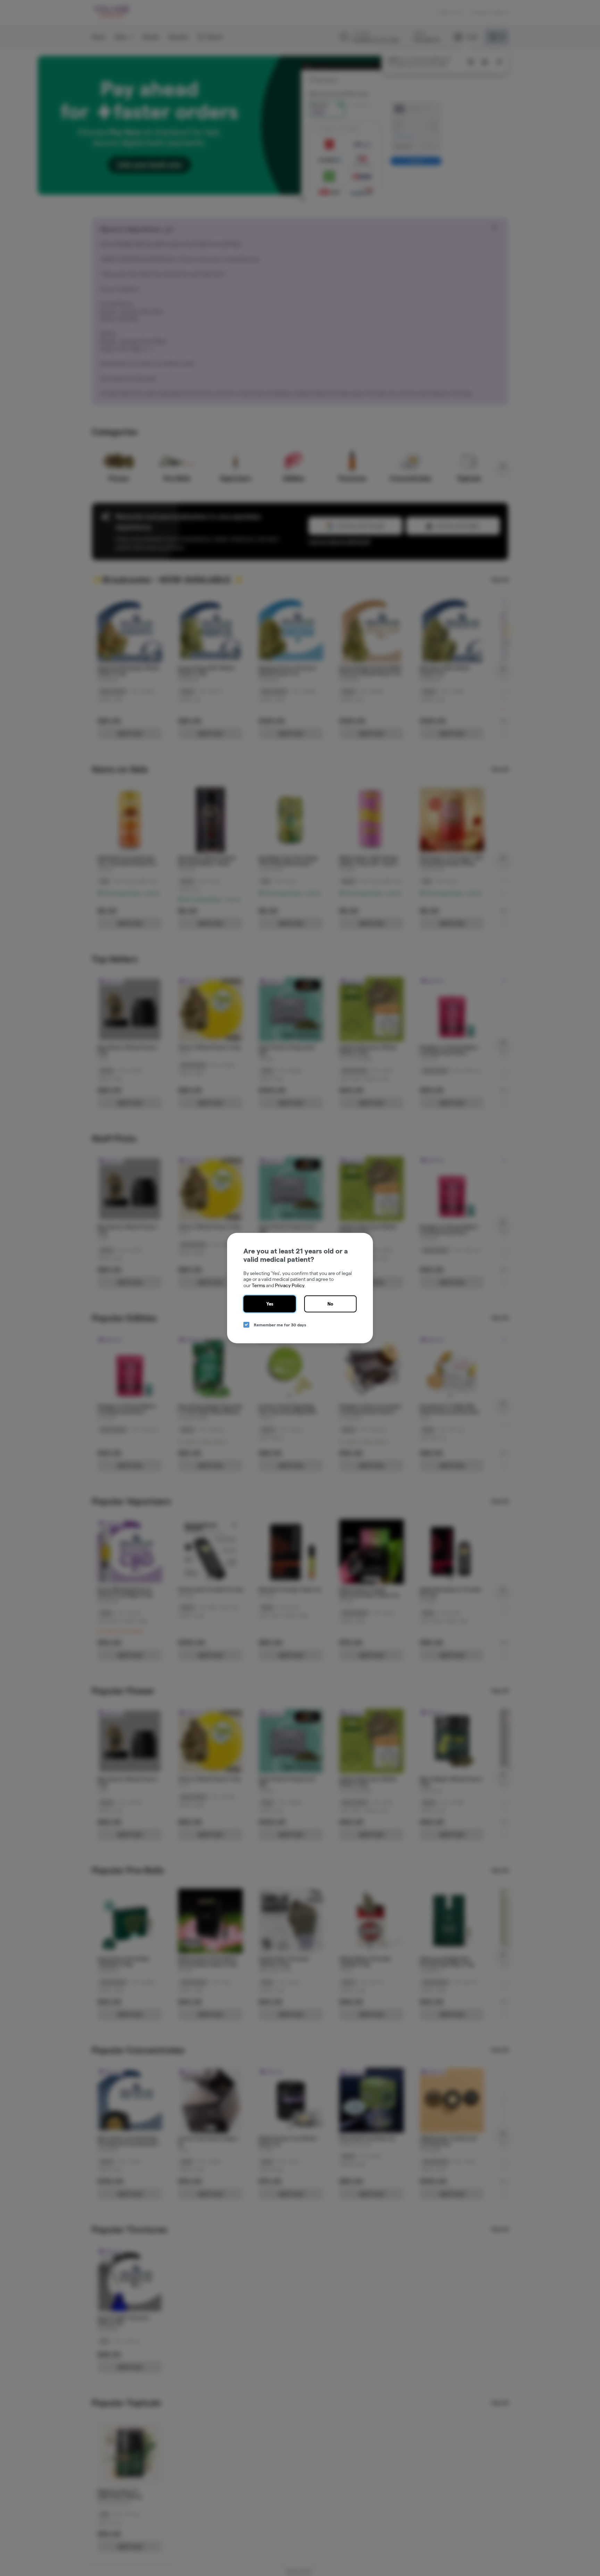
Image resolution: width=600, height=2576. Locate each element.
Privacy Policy (290, 1285)
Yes (270, 1304)
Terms (258, 1285)
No (330, 1304)
